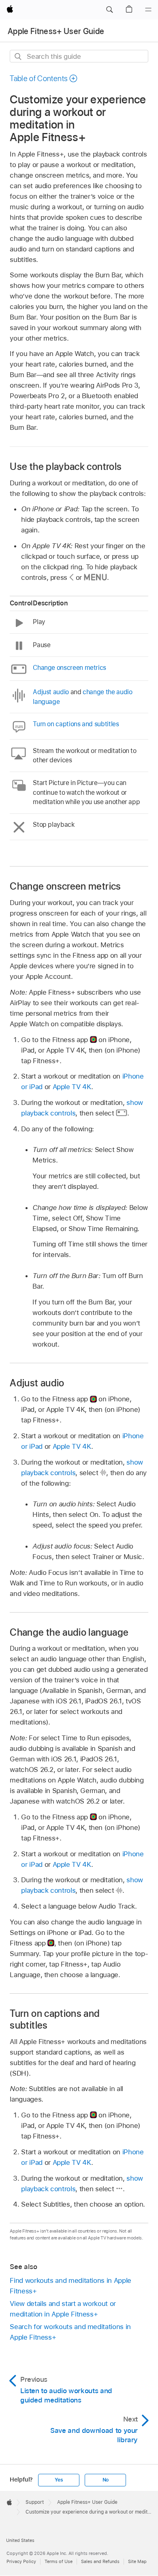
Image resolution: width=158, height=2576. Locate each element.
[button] (109, 10)
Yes (59, 2480)
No (106, 2480)
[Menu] (148, 10)
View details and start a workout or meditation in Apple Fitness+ (63, 2309)
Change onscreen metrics (69, 668)
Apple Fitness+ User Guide (56, 31)
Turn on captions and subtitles (76, 724)
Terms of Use (59, 2561)
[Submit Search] (18, 57)
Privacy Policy (21, 2561)
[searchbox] (79, 56)
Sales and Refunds (100, 2561)
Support (35, 2502)
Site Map (137, 2561)
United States (20, 2540)
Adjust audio (51, 692)
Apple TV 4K (72, 1087)
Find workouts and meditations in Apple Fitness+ (70, 2286)
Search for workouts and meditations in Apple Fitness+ (70, 2332)
